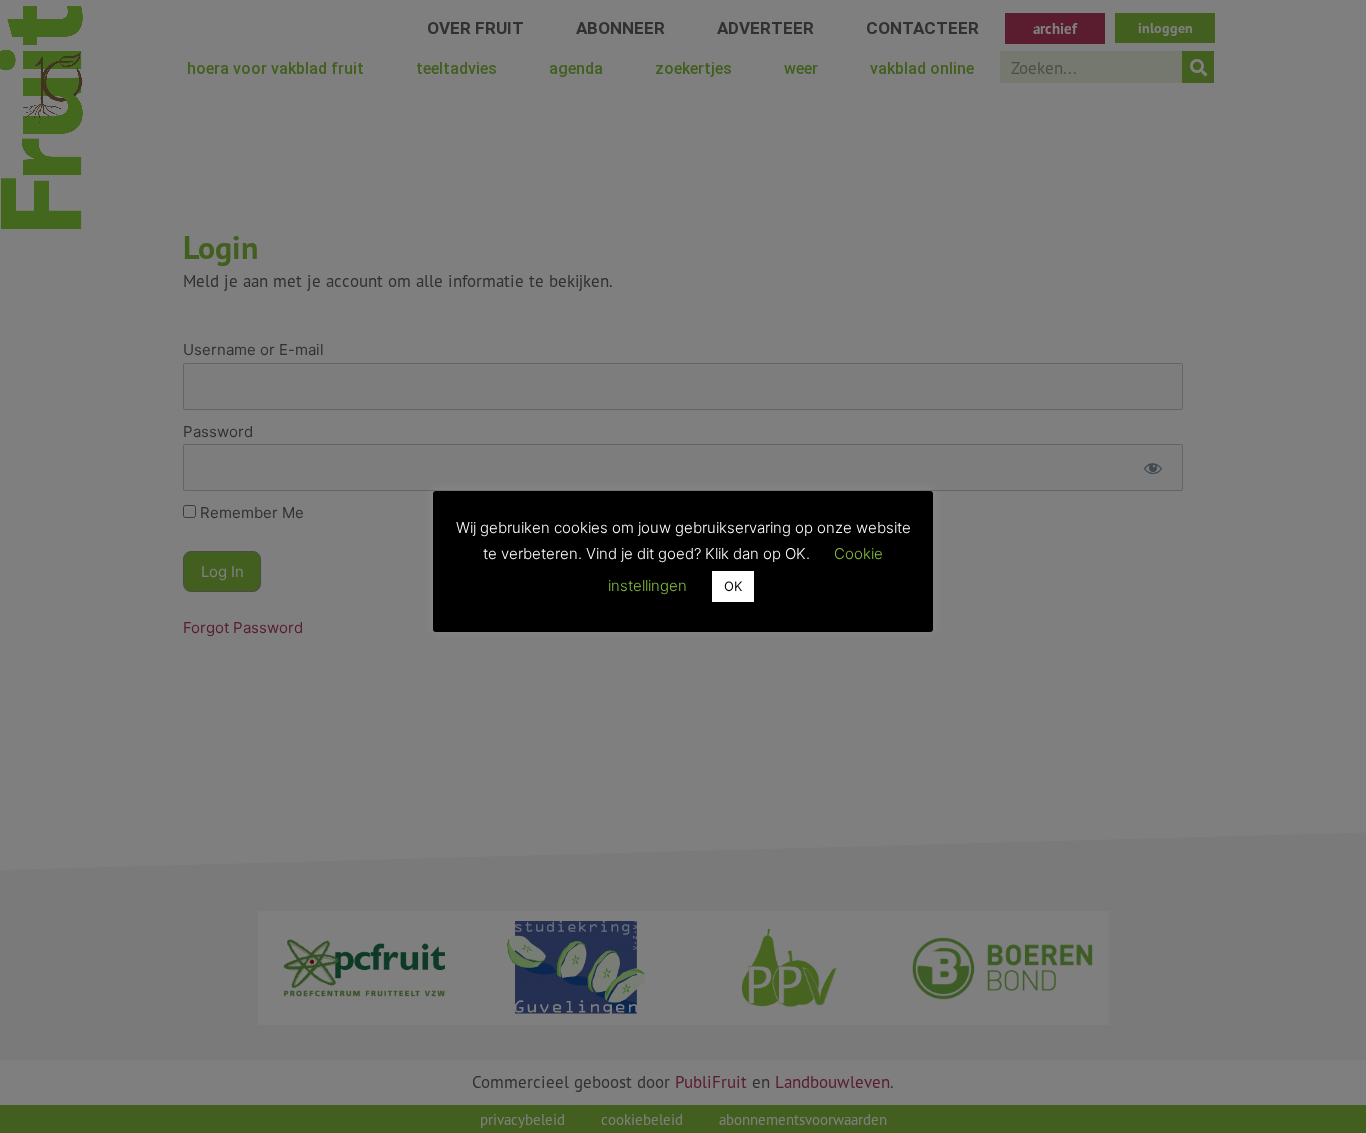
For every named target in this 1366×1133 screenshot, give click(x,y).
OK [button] (733, 586)
